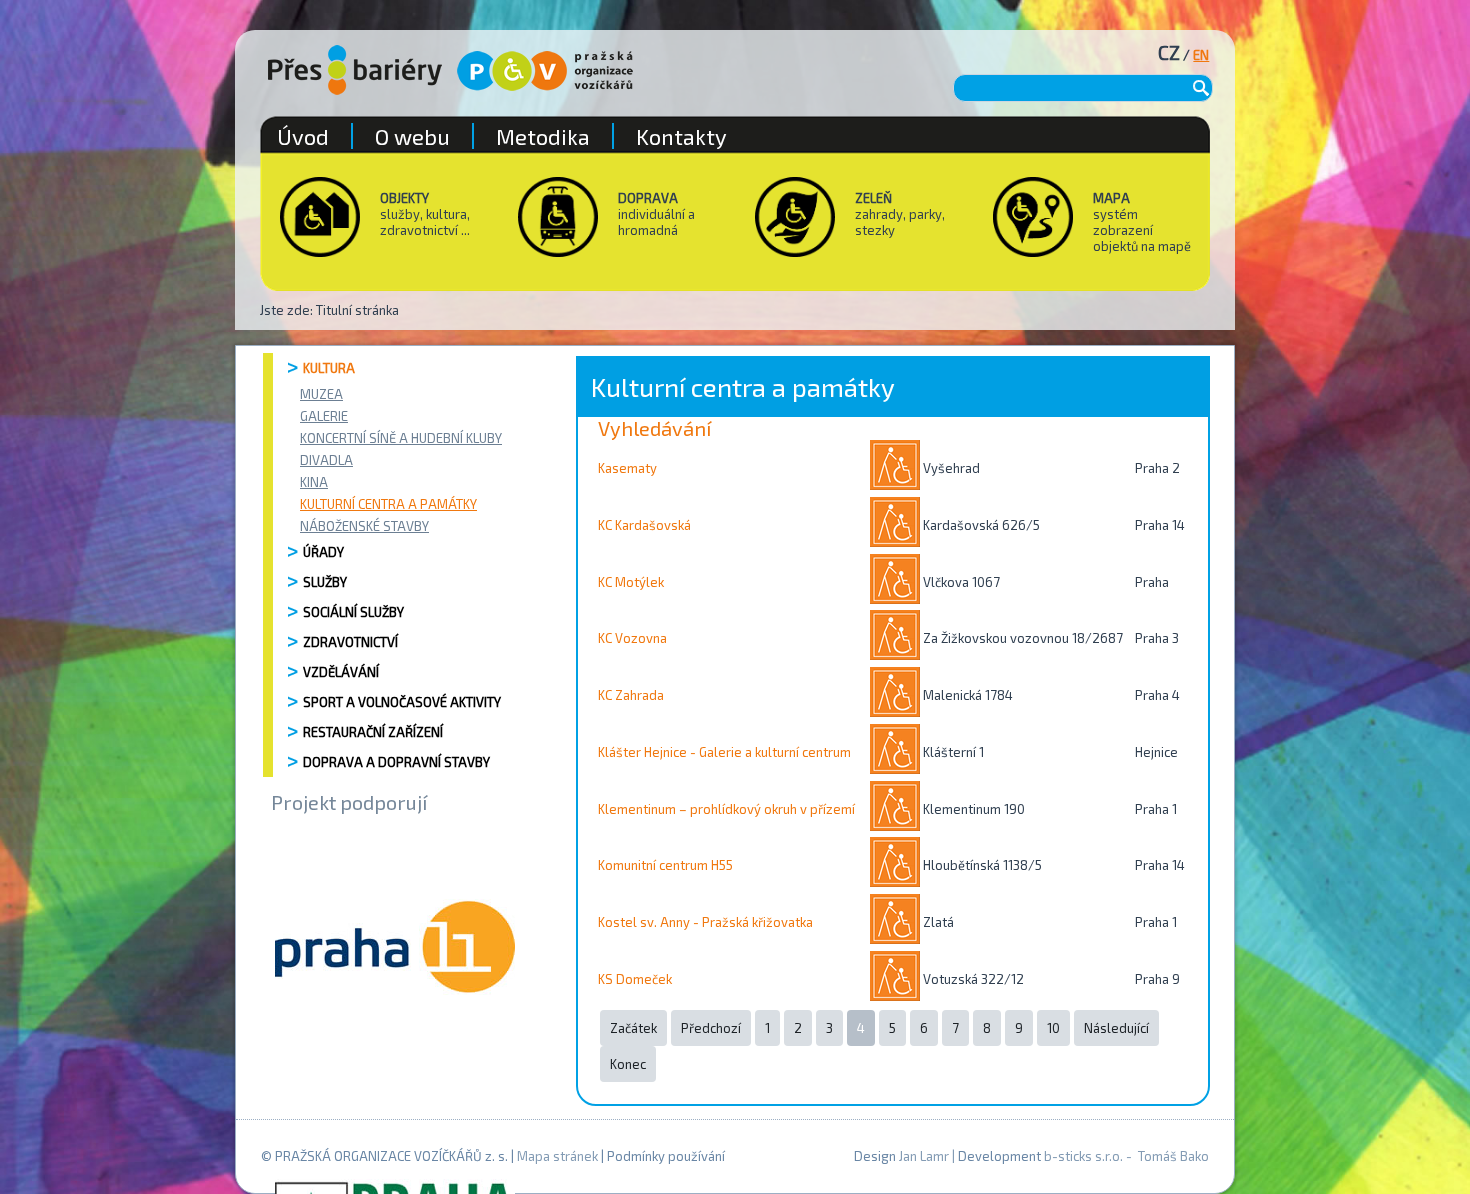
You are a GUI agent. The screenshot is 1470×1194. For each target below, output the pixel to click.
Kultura (329, 368)
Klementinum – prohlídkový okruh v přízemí (726, 809)
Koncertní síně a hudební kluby (401, 438)
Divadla (326, 460)
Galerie (324, 416)
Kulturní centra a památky (388, 504)
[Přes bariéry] (355, 70)
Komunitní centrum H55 (665, 865)
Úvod (303, 136)
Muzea (321, 394)
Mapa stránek (557, 1156)
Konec (628, 1064)
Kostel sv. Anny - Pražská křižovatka (705, 922)
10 (1053, 1028)
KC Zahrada (631, 695)
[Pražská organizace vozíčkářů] (545, 71)
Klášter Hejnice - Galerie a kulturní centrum (724, 752)
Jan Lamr (924, 1156)
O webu (412, 136)
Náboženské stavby (364, 526)
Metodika (543, 136)
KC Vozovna (632, 638)
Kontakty (681, 136)
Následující (1116, 1028)
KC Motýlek (631, 582)
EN (1201, 55)
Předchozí (711, 1028)
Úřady (323, 552)
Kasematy (627, 468)
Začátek (633, 1028)
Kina (314, 482)
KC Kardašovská (644, 525)
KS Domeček (635, 979)
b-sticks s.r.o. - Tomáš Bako (1126, 1156)
